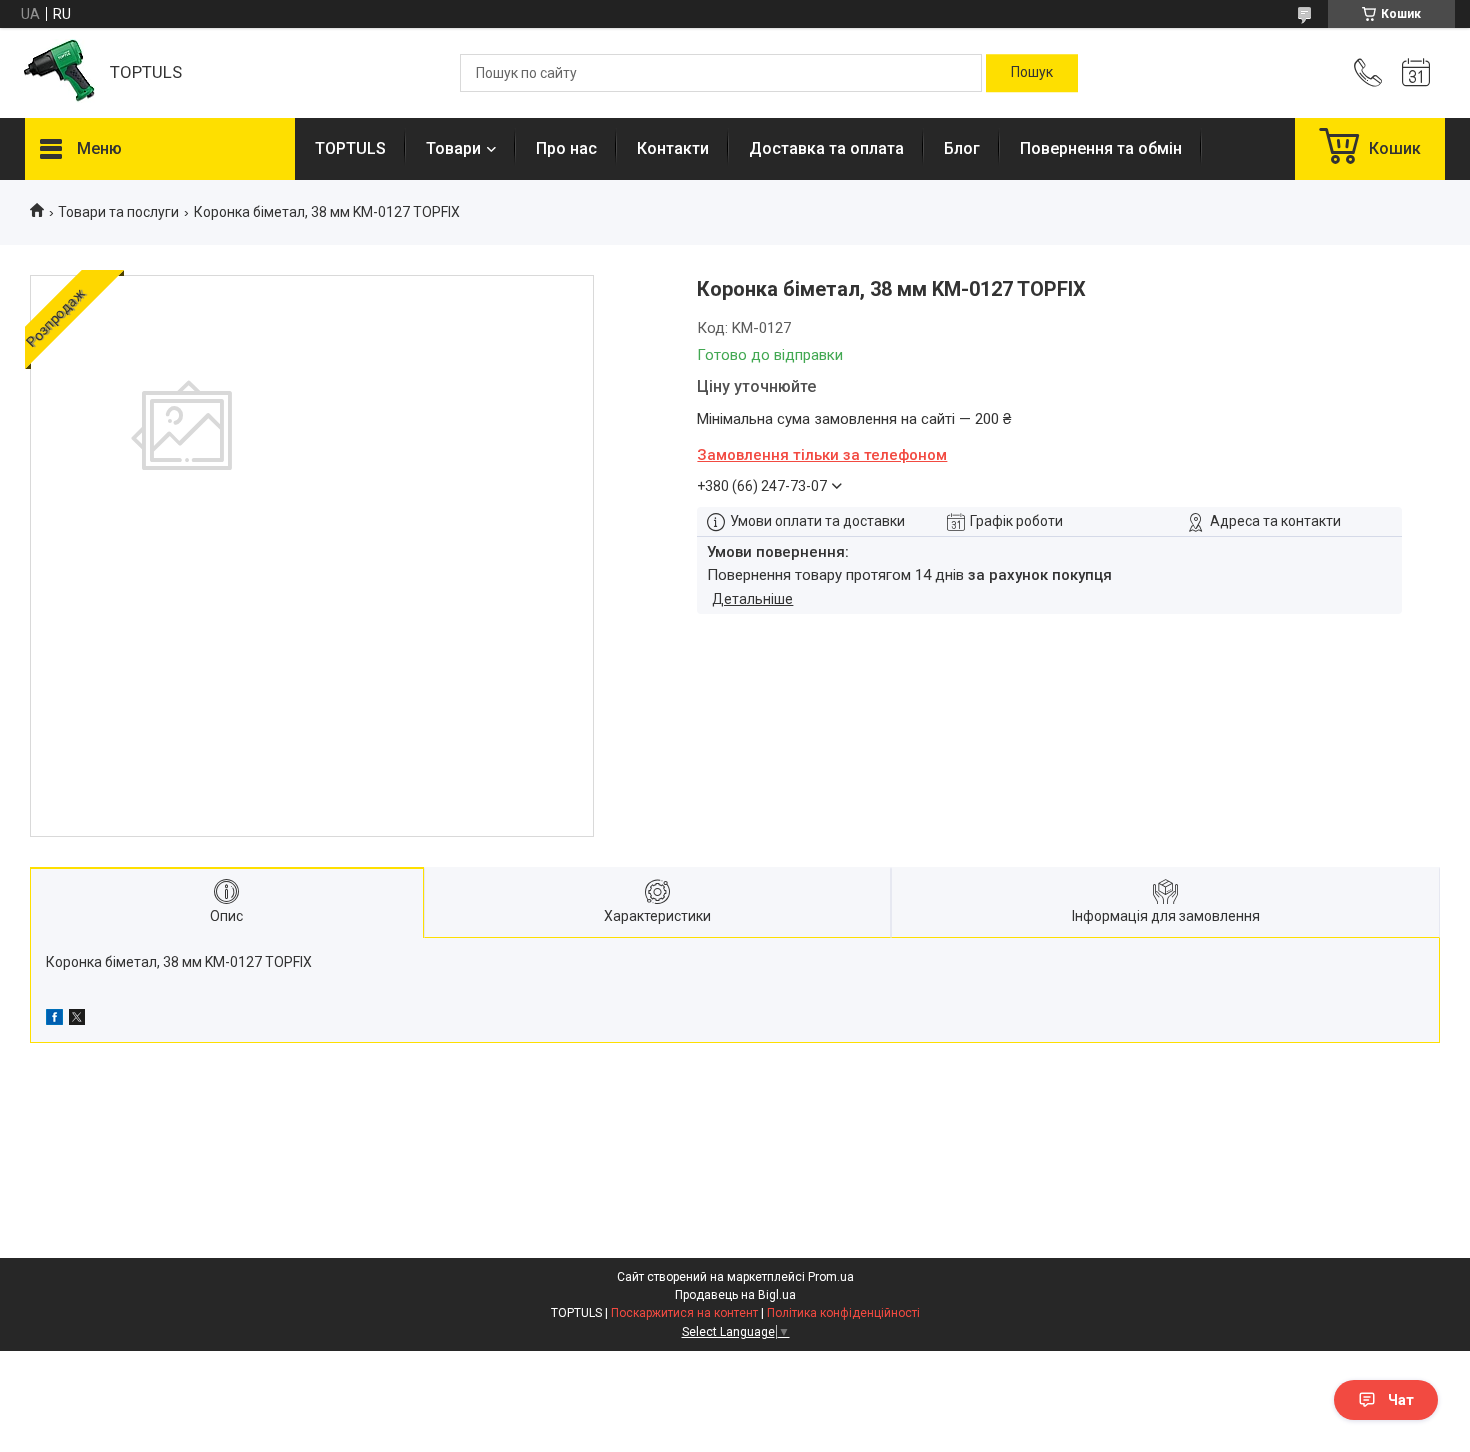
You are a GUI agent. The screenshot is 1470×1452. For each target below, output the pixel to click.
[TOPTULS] (57, 73)
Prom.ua (831, 1277)
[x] (77, 1020)
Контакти (673, 148)
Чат (1401, 1400)
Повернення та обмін (1101, 148)
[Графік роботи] (1416, 73)
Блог (962, 148)
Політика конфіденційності (843, 1313)
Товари (453, 148)
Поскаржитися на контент (684, 1313)
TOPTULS (350, 148)
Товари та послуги (118, 212)
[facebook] (54, 1020)
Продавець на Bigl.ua (735, 1295)
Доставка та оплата (826, 148)
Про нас (566, 148)
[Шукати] (1032, 73)
